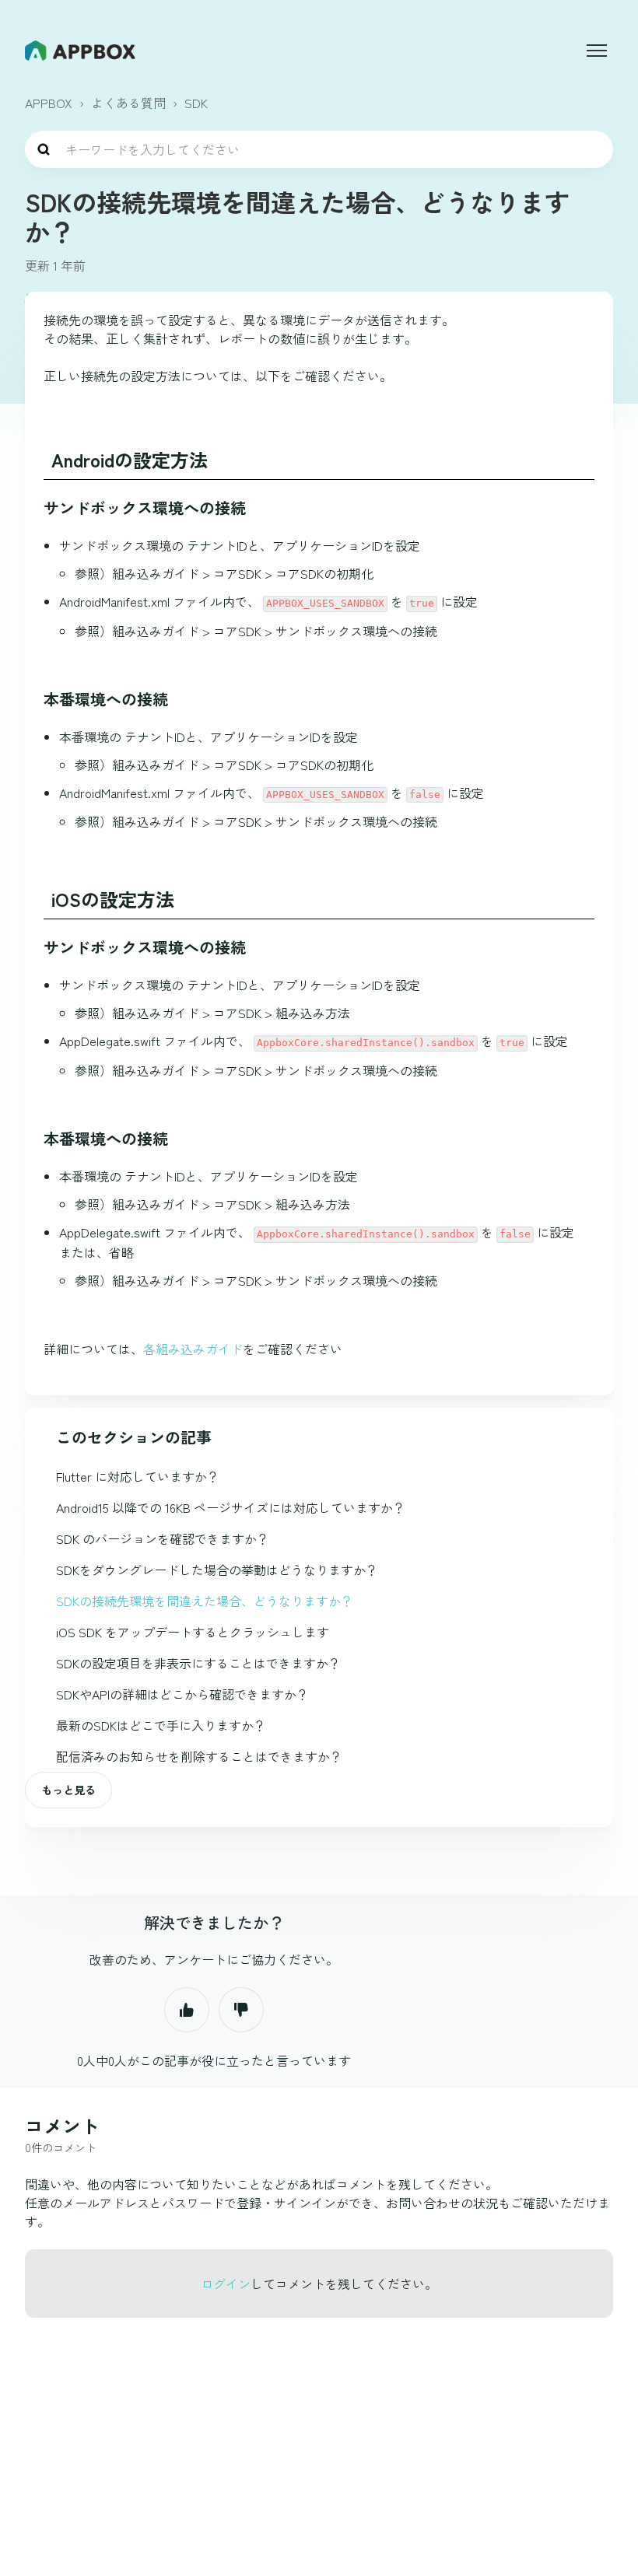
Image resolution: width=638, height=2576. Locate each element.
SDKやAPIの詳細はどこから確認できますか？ (182, 1694)
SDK (196, 103)
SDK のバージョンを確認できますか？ (163, 1538)
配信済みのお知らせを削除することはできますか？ (199, 1756)
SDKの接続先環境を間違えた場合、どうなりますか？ (205, 1601)
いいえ (241, 2010)
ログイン (226, 2284)
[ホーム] (80, 51)
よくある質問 (128, 103)
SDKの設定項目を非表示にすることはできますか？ (198, 1663)
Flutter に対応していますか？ (138, 1476)
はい (187, 2010)
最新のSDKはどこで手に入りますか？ (161, 1725)
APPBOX (49, 103)
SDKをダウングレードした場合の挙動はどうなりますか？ (217, 1570)
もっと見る (68, 1790)
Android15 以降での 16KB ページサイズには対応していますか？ (231, 1507)
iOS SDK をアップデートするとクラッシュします (193, 1632)
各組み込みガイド (193, 1349)
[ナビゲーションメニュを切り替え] (597, 51)
